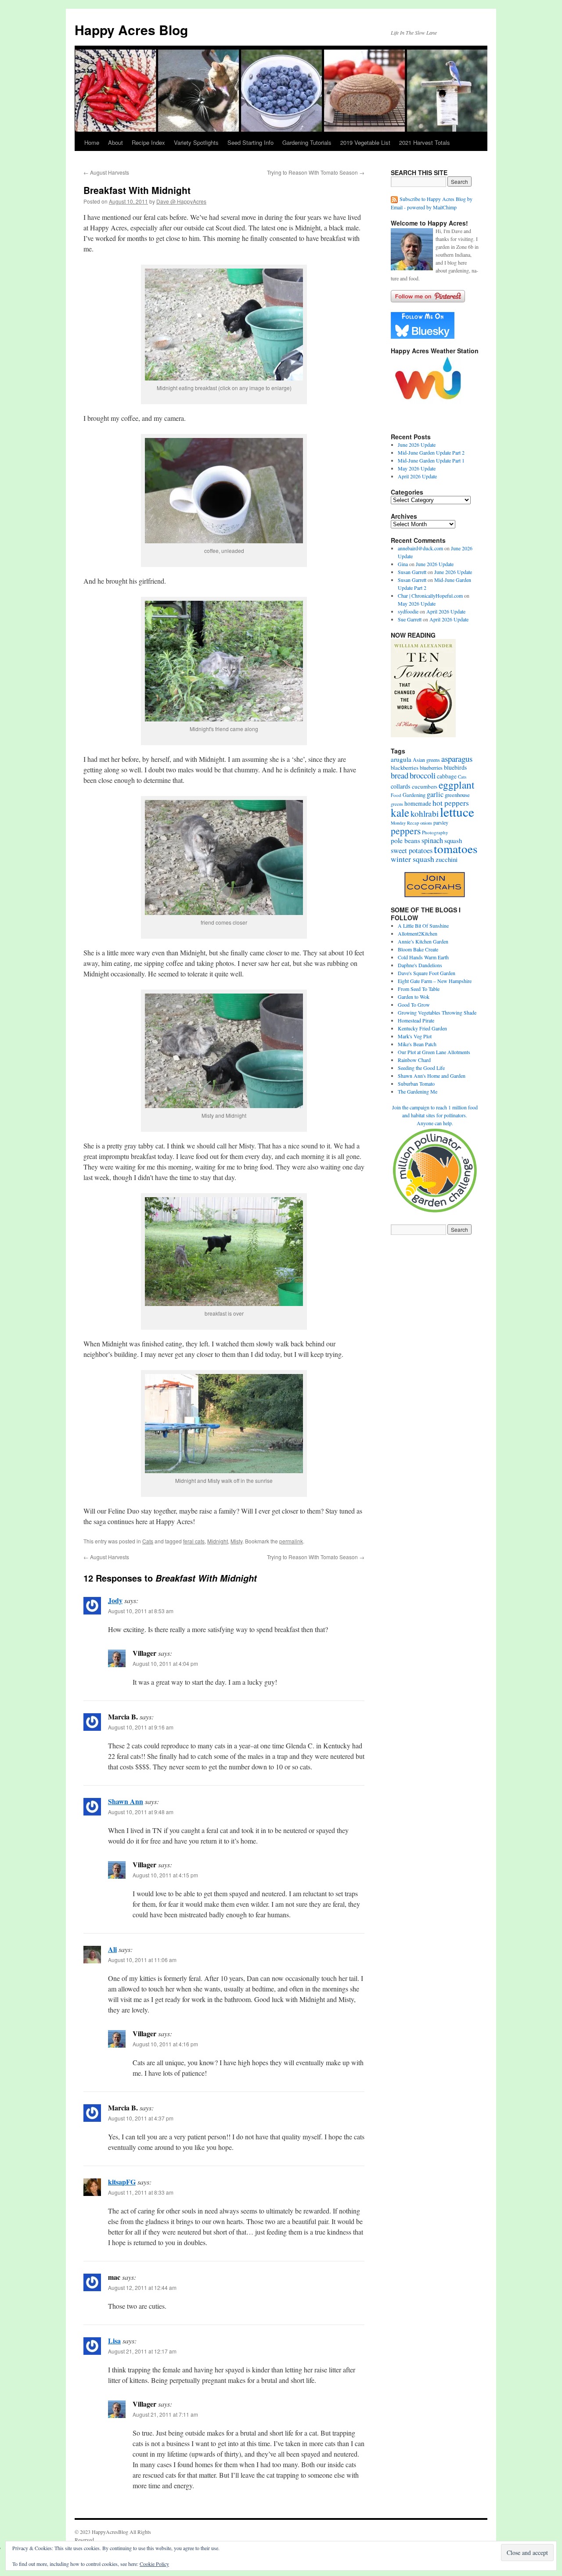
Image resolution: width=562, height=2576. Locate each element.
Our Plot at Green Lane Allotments (434, 1052)
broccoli (423, 775)
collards (401, 786)
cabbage (447, 776)
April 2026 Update (417, 476)
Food (396, 795)
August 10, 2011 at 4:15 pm (165, 1875)
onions (426, 823)
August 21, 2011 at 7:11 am (165, 2414)
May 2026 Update (417, 468)
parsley (441, 822)
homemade (418, 804)
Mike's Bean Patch (417, 1044)
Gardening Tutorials (307, 142)
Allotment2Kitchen (418, 933)
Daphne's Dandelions (420, 965)
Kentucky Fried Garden (422, 1028)
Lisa (114, 2341)
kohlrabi (425, 813)
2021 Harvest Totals (425, 142)
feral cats (194, 1541)
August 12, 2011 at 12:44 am (142, 2287)
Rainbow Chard (414, 1060)
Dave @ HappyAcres (181, 201)
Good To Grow (414, 1005)
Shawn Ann (126, 1801)
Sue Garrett (410, 619)
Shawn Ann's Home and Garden (432, 1076)
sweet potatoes (412, 850)
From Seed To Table (419, 989)
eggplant (457, 785)
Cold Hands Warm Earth (423, 957)
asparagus (457, 759)
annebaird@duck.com (420, 548)
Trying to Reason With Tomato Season (316, 172)
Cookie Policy (154, 2564)
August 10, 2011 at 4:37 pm (141, 2118)
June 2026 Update (417, 445)
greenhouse (457, 795)
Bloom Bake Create (418, 949)
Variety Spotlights (196, 142)
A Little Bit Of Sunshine (423, 926)
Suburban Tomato (416, 1083)
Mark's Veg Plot (415, 1036)
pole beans (405, 840)
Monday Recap (405, 823)
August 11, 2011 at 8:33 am (141, 2192)
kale (400, 812)
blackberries (405, 768)
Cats (148, 1541)
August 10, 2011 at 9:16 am (141, 1727)
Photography (435, 832)
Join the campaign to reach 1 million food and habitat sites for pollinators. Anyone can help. (435, 1115)
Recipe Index (148, 142)
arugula (401, 759)
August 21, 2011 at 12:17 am (142, 2351)
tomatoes (456, 849)
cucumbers (425, 786)
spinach (432, 840)
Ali (112, 1949)
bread (400, 775)
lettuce (457, 812)
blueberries (431, 768)
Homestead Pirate (416, 1020)
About (115, 142)
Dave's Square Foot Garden (427, 973)
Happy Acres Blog (131, 30)
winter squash (412, 859)
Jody (115, 1600)
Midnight (218, 1541)
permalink (291, 1541)
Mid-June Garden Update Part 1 (431, 460)
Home (92, 142)
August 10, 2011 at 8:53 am (141, 1611)
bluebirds (455, 767)
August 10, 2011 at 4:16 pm (165, 2044)
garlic (435, 794)
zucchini (447, 859)
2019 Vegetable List (365, 142)
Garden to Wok (414, 997)
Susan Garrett (412, 572)
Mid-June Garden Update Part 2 (431, 452)
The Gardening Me (418, 1091)
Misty (236, 1541)
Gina (403, 564)
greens (397, 804)
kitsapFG (122, 2182)
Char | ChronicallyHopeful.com (430, 596)
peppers (406, 831)
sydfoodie (408, 611)
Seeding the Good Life (421, 1068)
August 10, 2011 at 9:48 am (141, 1812)
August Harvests (106, 172)
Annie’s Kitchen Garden (423, 941)
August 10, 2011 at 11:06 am (142, 1960)
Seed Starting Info (250, 142)
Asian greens (426, 760)
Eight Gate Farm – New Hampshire (435, 981)
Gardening (414, 795)
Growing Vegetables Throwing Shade (437, 1012)
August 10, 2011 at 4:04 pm (165, 1663)
